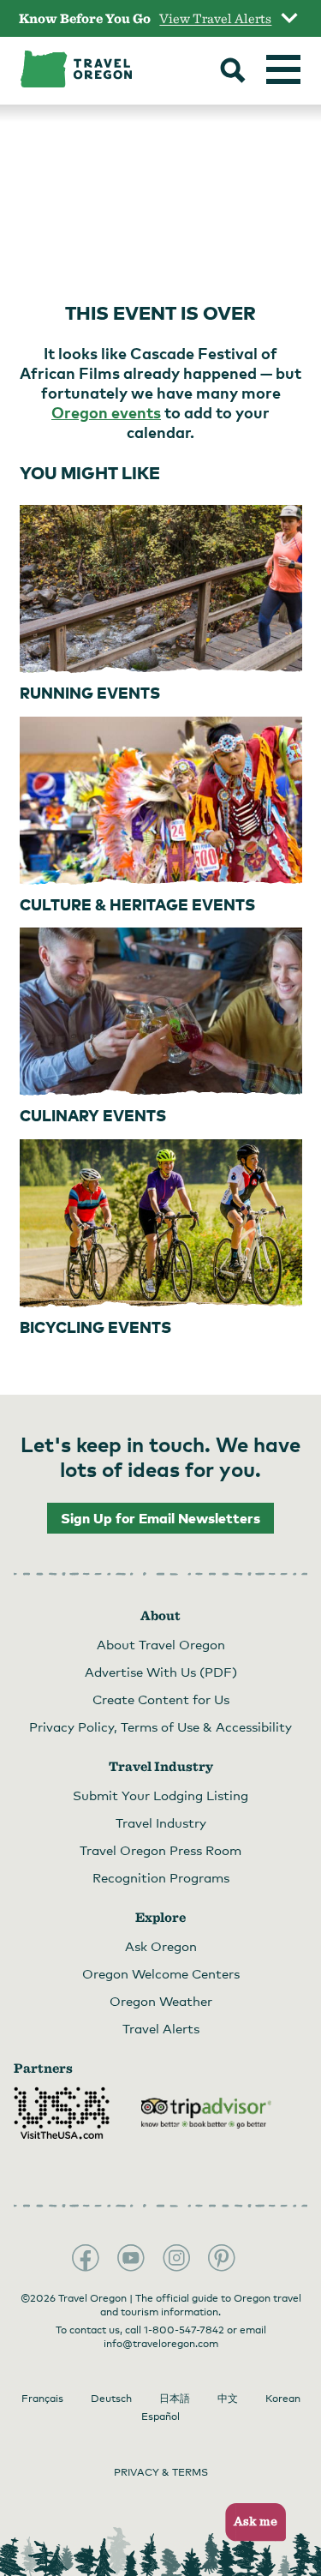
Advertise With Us (161, 1672)
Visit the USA (62, 2113)
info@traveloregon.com (161, 2344)
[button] (250, 2522)
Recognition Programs (161, 1877)
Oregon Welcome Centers (161, 1973)
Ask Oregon (161, 1946)
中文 (228, 2399)
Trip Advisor (206, 2113)
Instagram (176, 2258)
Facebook (86, 2258)
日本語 (175, 2399)
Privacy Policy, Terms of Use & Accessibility (160, 1726)
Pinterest (222, 2258)
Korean (283, 2399)
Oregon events (106, 412)
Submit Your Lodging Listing (160, 1795)
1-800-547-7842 (184, 2330)
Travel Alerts (161, 2028)
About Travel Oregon (161, 1644)
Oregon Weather (161, 2001)
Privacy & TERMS (161, 2472)
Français (42, 2399)
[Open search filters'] (233, 72)
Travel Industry (161, 1822)
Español (160, 2417)
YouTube (131, 2258)
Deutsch (111, 2399)
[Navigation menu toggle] (283, 69)
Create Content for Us (161, 1699)
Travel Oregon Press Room (160, 1850)
